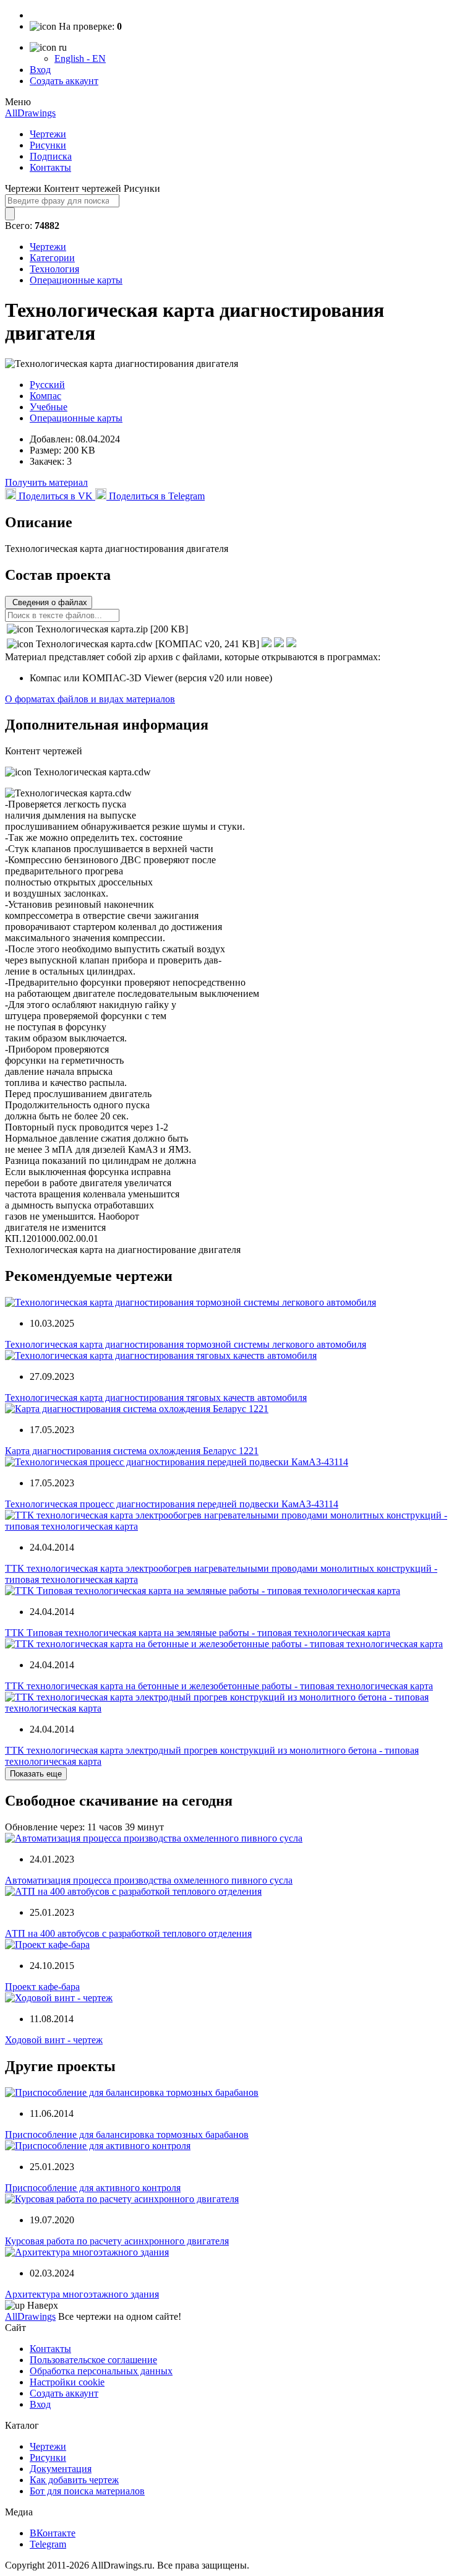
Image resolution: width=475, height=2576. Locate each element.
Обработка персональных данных (101, 2371)
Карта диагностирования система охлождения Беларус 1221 (132, 1451)
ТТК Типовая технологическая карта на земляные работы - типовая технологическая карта (198, 1633)
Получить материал (46, 482)
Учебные (49, 407)
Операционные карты (76, 280)
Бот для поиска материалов (87, 2491)
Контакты (50, 167)
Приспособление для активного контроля (93, 2188)
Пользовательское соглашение (93, 2360)
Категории (52, 258)
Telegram (48, 2544)
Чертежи (48, 134)
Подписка (51, 156)
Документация (61, 2469)
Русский (47, 385)
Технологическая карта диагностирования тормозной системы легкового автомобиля (186, 1344)
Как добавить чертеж (74, 2480)
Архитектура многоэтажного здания (82, 2294)
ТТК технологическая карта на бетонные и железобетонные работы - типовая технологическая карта (219, 1686)
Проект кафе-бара (42, 1987)
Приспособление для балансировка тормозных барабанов (127, 2134)
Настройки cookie (67, 2382)
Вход (40, 70)
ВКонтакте (53, 2533)
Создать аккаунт (64, 81)
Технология (54, 269)
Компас (45, 396)
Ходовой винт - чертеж (54, 2040)
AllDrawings (30, 113)
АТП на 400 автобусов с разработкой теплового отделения (128, 1933)
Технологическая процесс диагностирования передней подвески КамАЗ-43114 (172, 1504)
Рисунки (48, 145)
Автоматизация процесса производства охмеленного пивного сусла (149, 1880)
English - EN (80, 58)
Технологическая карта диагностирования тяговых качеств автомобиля (156, 1398)
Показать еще (36, 1774)
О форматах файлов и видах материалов (90, 699)
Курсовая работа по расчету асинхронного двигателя (117, 2241)
